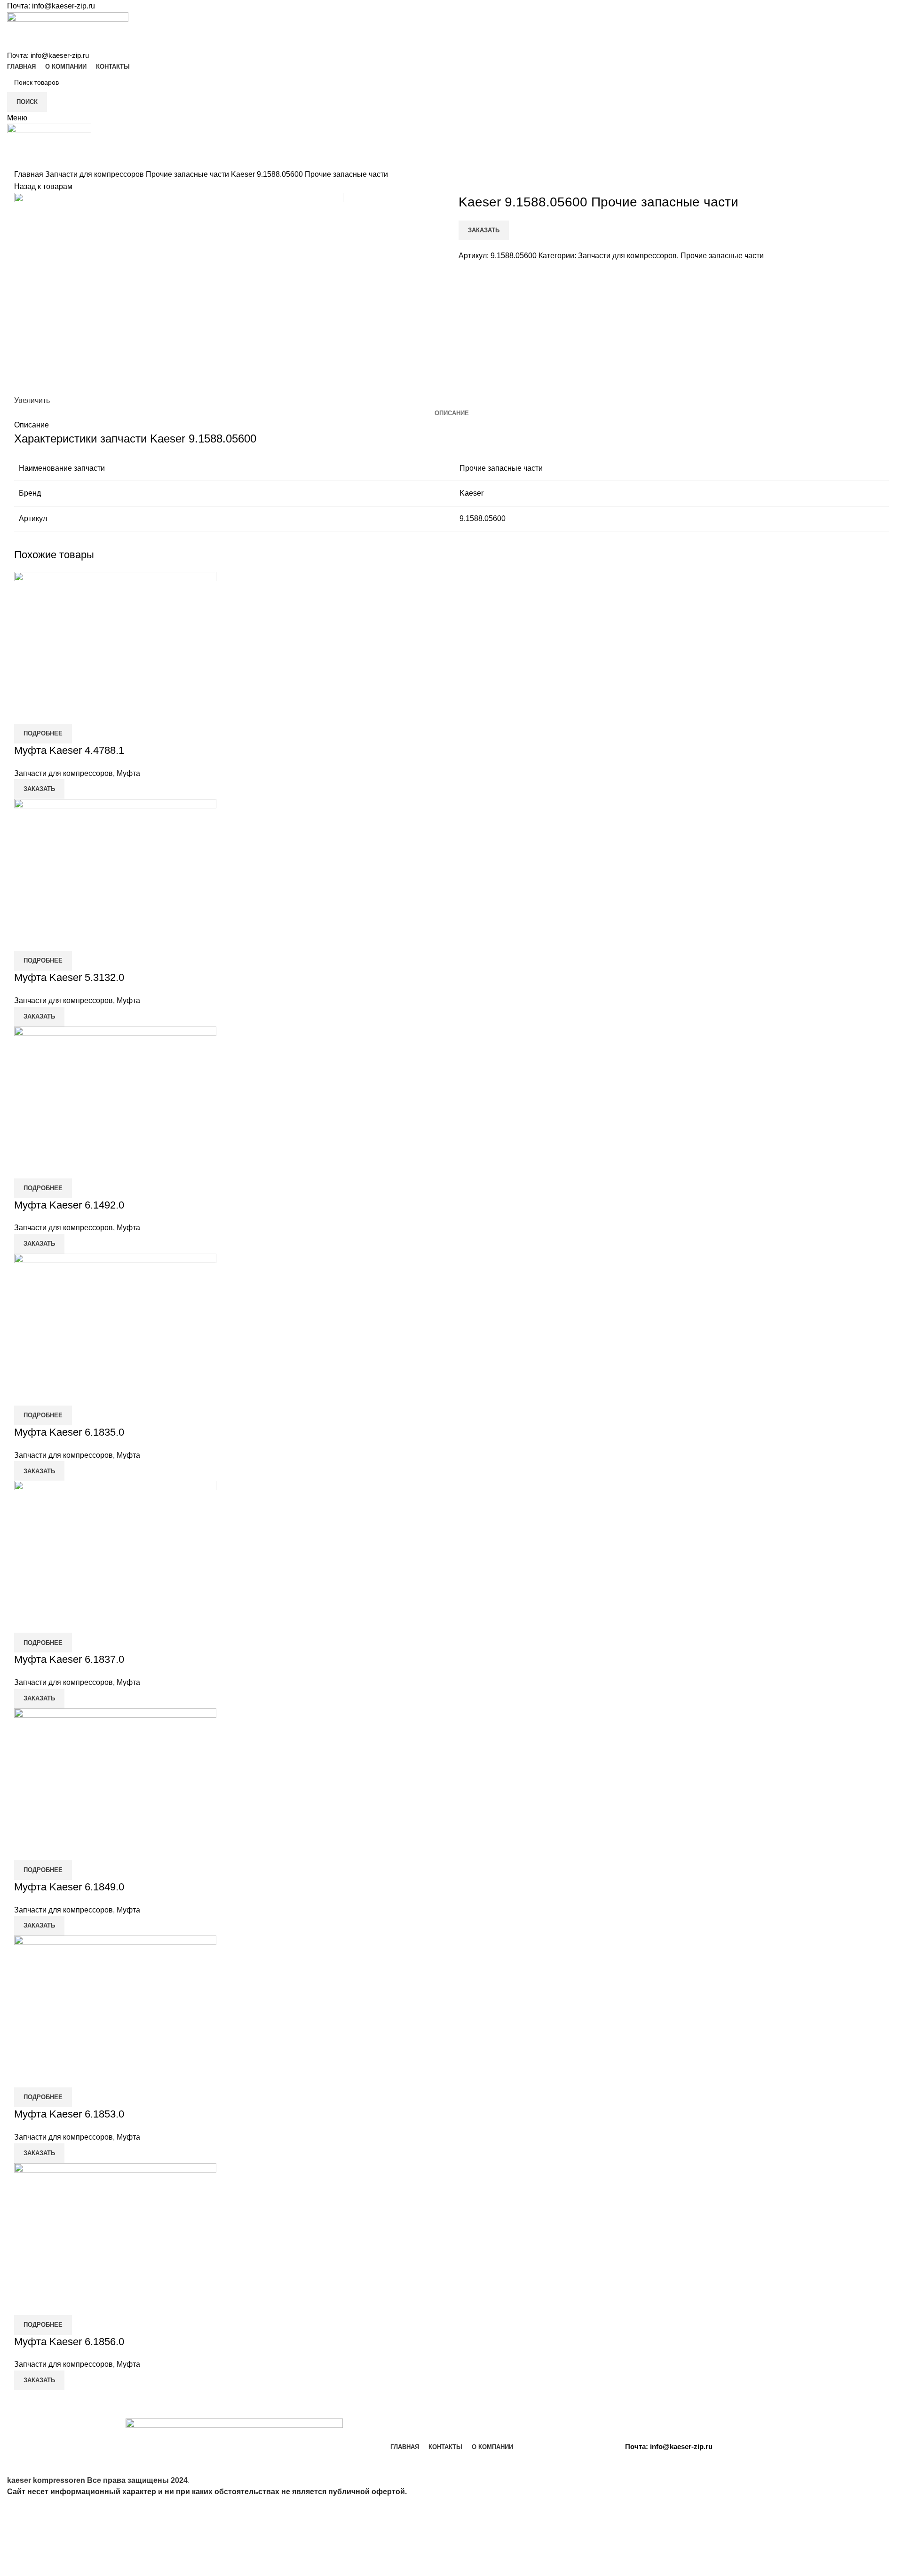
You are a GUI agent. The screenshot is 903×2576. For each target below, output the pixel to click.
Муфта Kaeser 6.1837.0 (69, 1659)
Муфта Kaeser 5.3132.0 (69, 977)
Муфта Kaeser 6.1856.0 (69, 2342)
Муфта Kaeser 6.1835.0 (69, 1432)
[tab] (452, 413)
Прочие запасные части (188, 174)
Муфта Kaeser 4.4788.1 (69, 750)
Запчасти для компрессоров (95, 174)
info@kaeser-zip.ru (63, 6)
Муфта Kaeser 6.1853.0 (69, 2114)
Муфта (128, 773)
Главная (30, 174)
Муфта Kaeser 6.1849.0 (69, 1887)
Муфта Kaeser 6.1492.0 (69, 1205)
